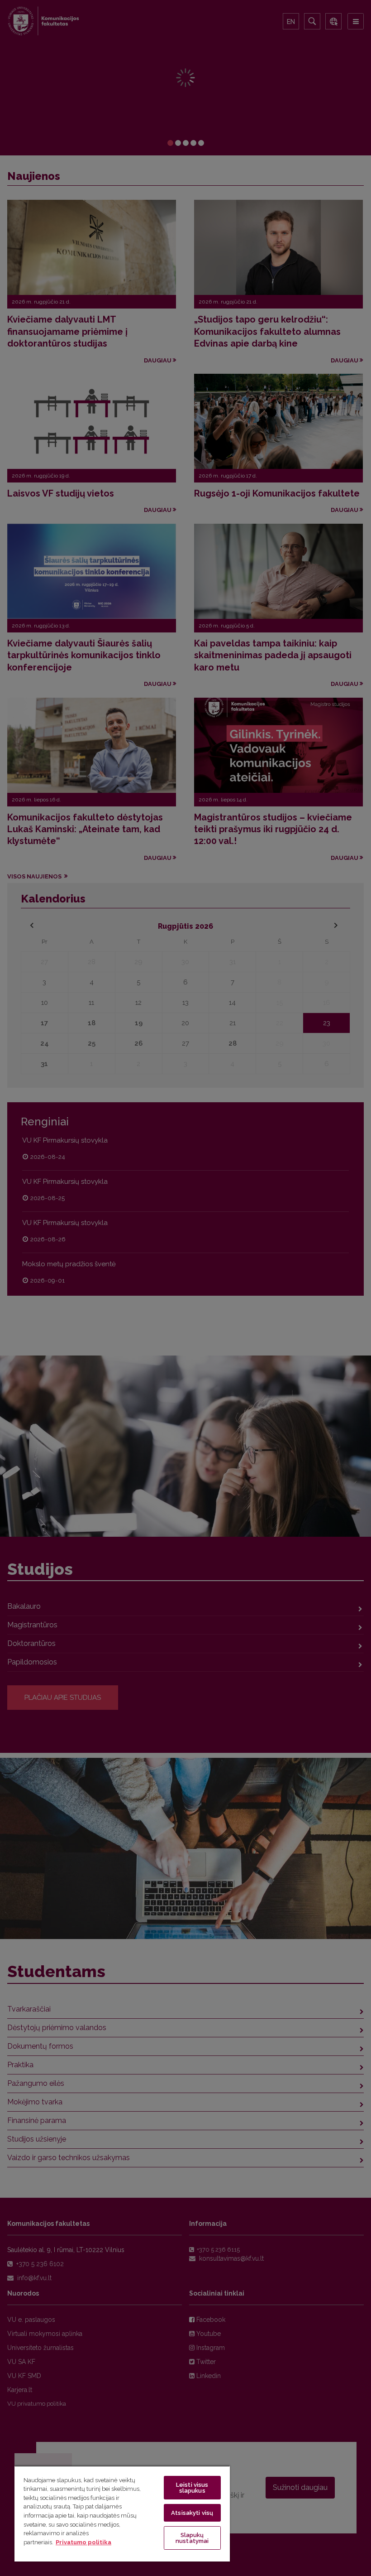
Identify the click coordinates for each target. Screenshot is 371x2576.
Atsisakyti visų (192, 2513)
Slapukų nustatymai (192, 2538)
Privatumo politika (83, 2542)
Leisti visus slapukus (192, 2488)
